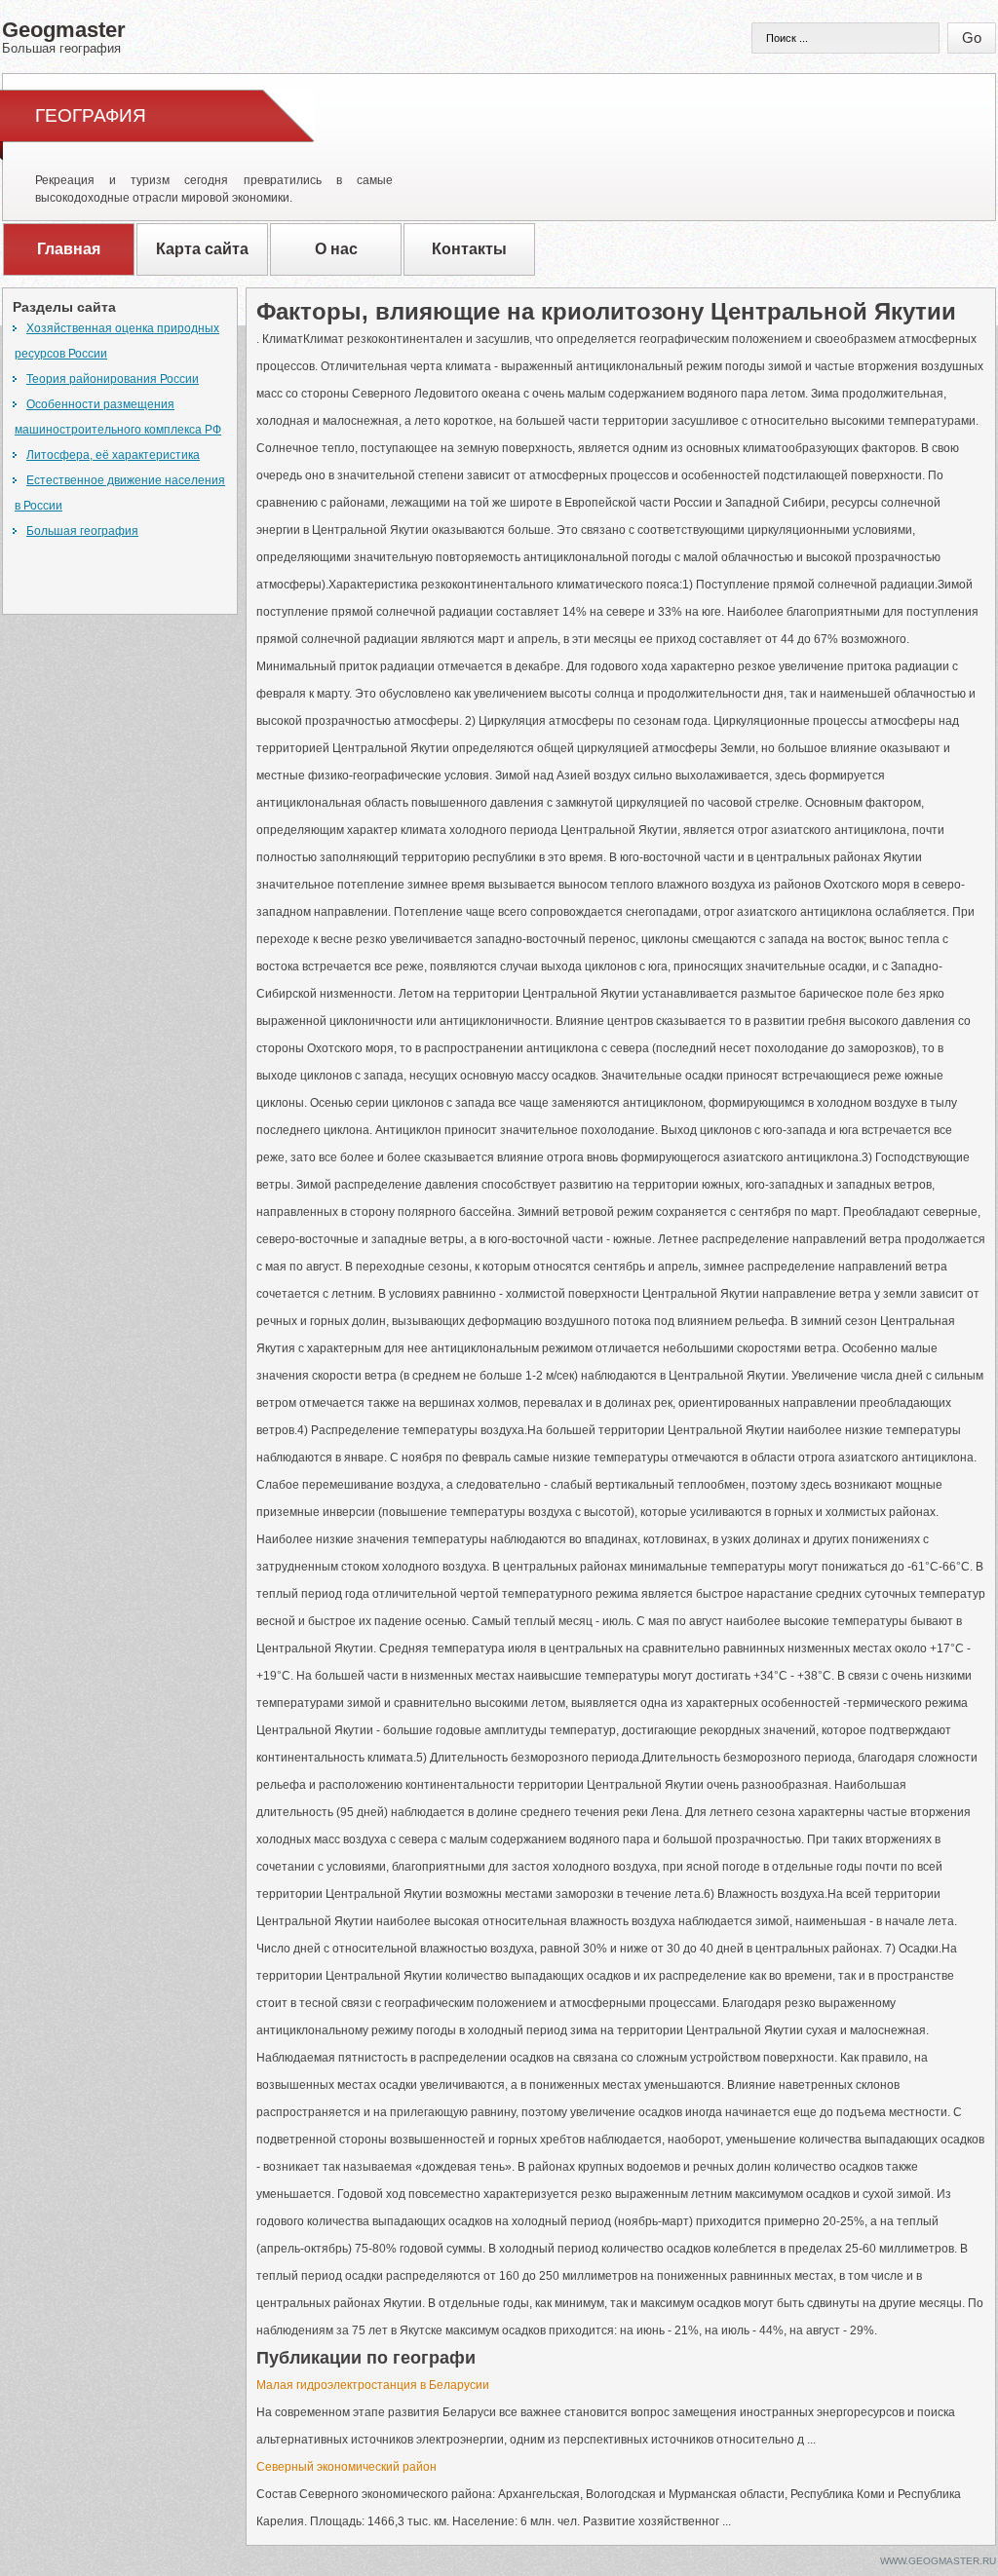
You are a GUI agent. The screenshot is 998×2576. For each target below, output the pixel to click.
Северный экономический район (346, 2467)
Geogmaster (64, 36)
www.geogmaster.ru (938, 2561)
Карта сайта (202, 249)
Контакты (469, 249)
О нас (336, 249)
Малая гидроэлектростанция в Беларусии (373, 2385)
